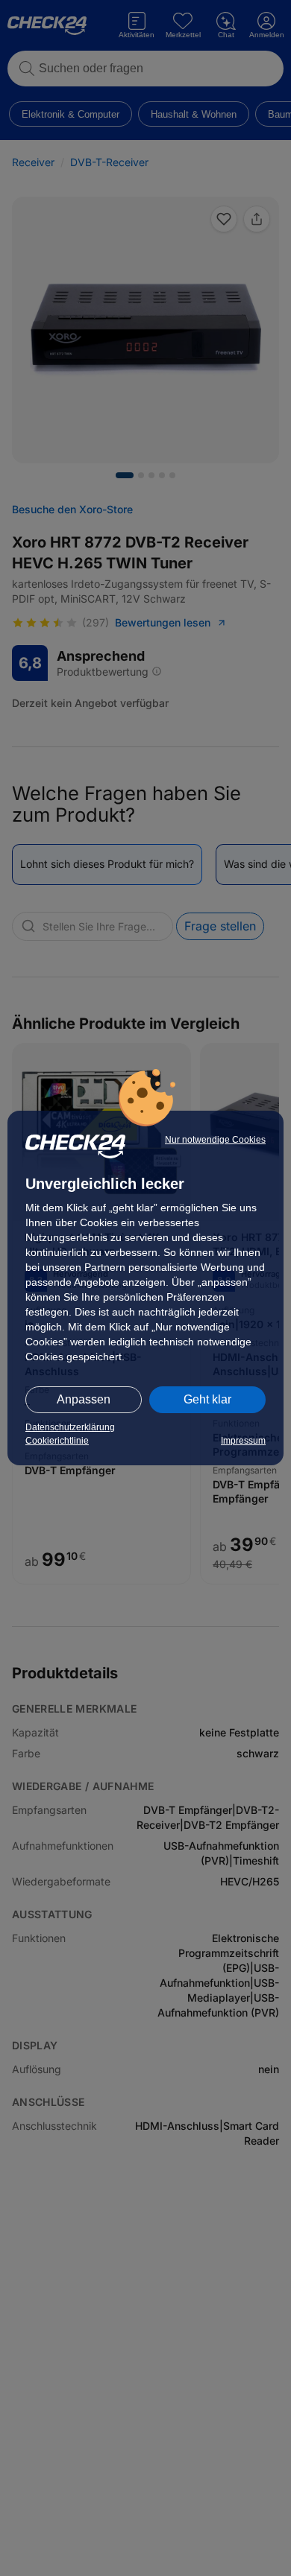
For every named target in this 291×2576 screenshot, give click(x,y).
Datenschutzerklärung (70, 1427)
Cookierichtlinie (57, 1441)
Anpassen (84, 1399)
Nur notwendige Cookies (215, 1140)
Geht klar (207, 1399)
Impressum (243, 1441)
